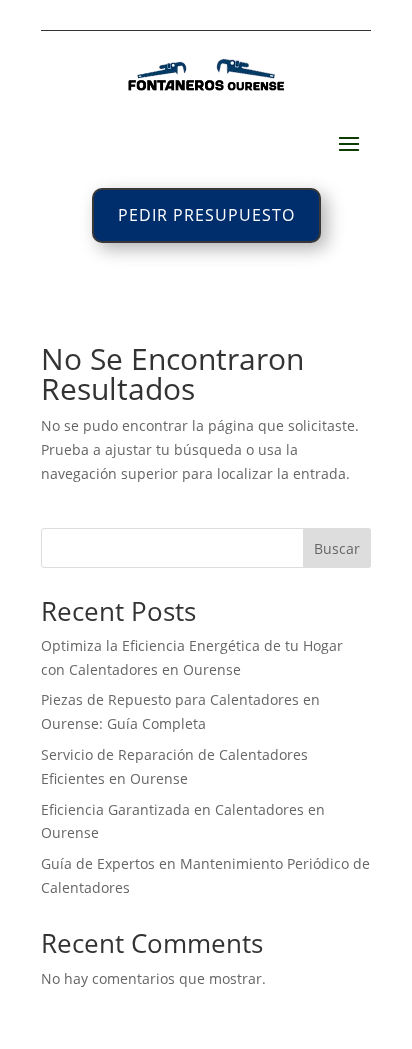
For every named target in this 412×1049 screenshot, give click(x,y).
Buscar (337, 548)
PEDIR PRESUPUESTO (206, 215)
